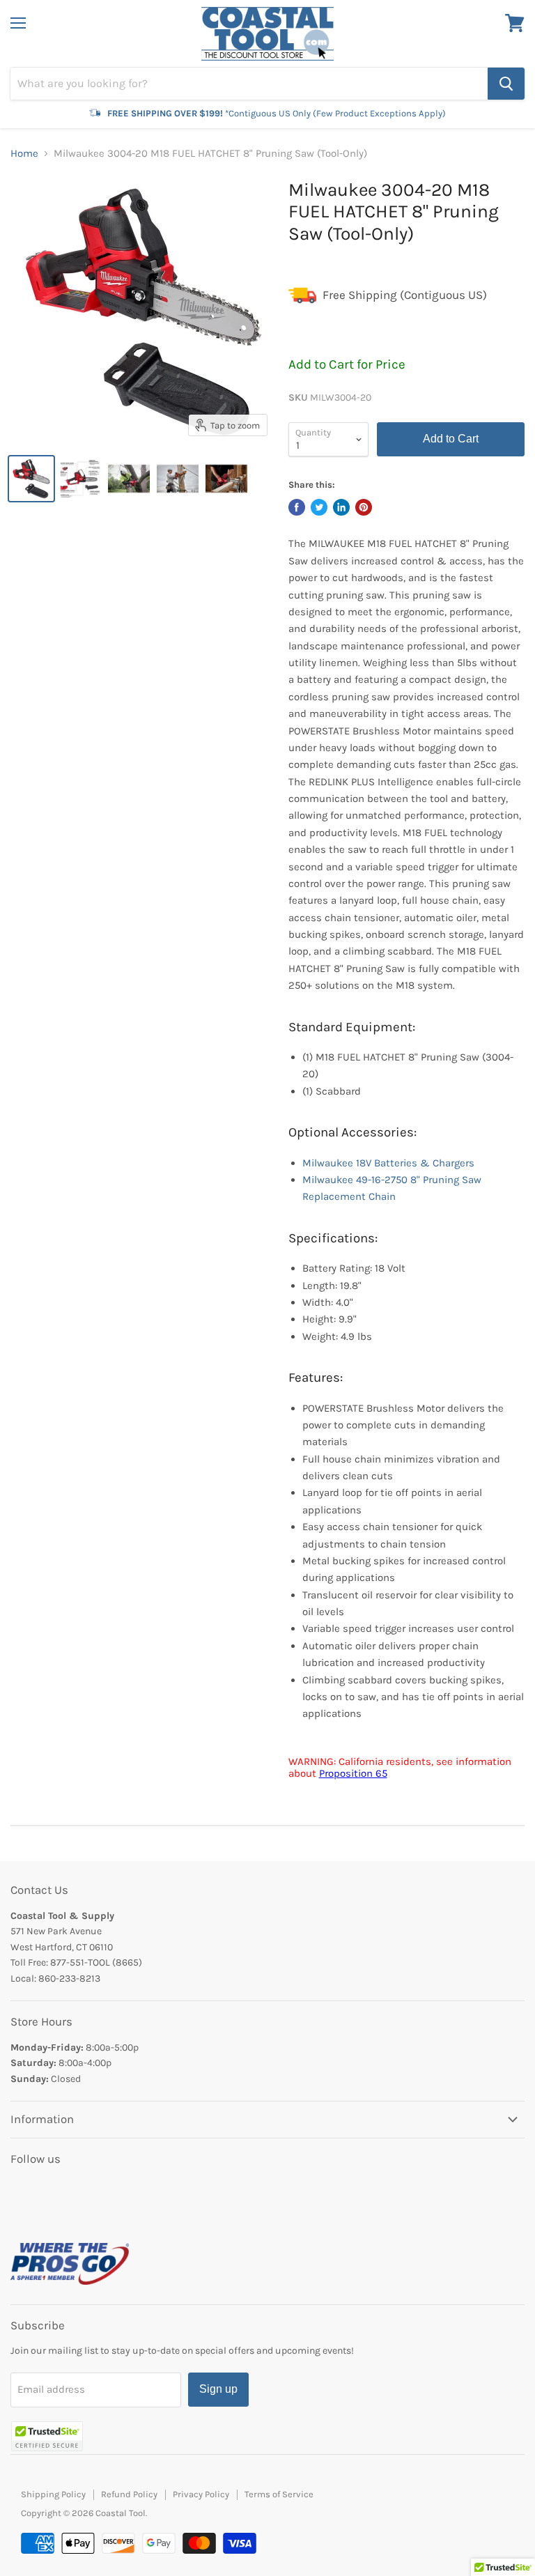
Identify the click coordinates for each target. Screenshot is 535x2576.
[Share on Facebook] (297, 507)
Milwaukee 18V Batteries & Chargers (388, 1163)
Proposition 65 (353, 1773)
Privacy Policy (201, 2494)
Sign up (218, 2389)
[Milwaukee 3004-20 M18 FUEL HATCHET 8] (31, 479)
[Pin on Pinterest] (364, 507)
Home (24, 154)
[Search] (506, 84)
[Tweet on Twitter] (319, 507)
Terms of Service (279, 2494)
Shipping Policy (53, 2494)
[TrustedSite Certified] (47, 2436)
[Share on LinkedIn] (341, 507)
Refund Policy (129, 2494)
